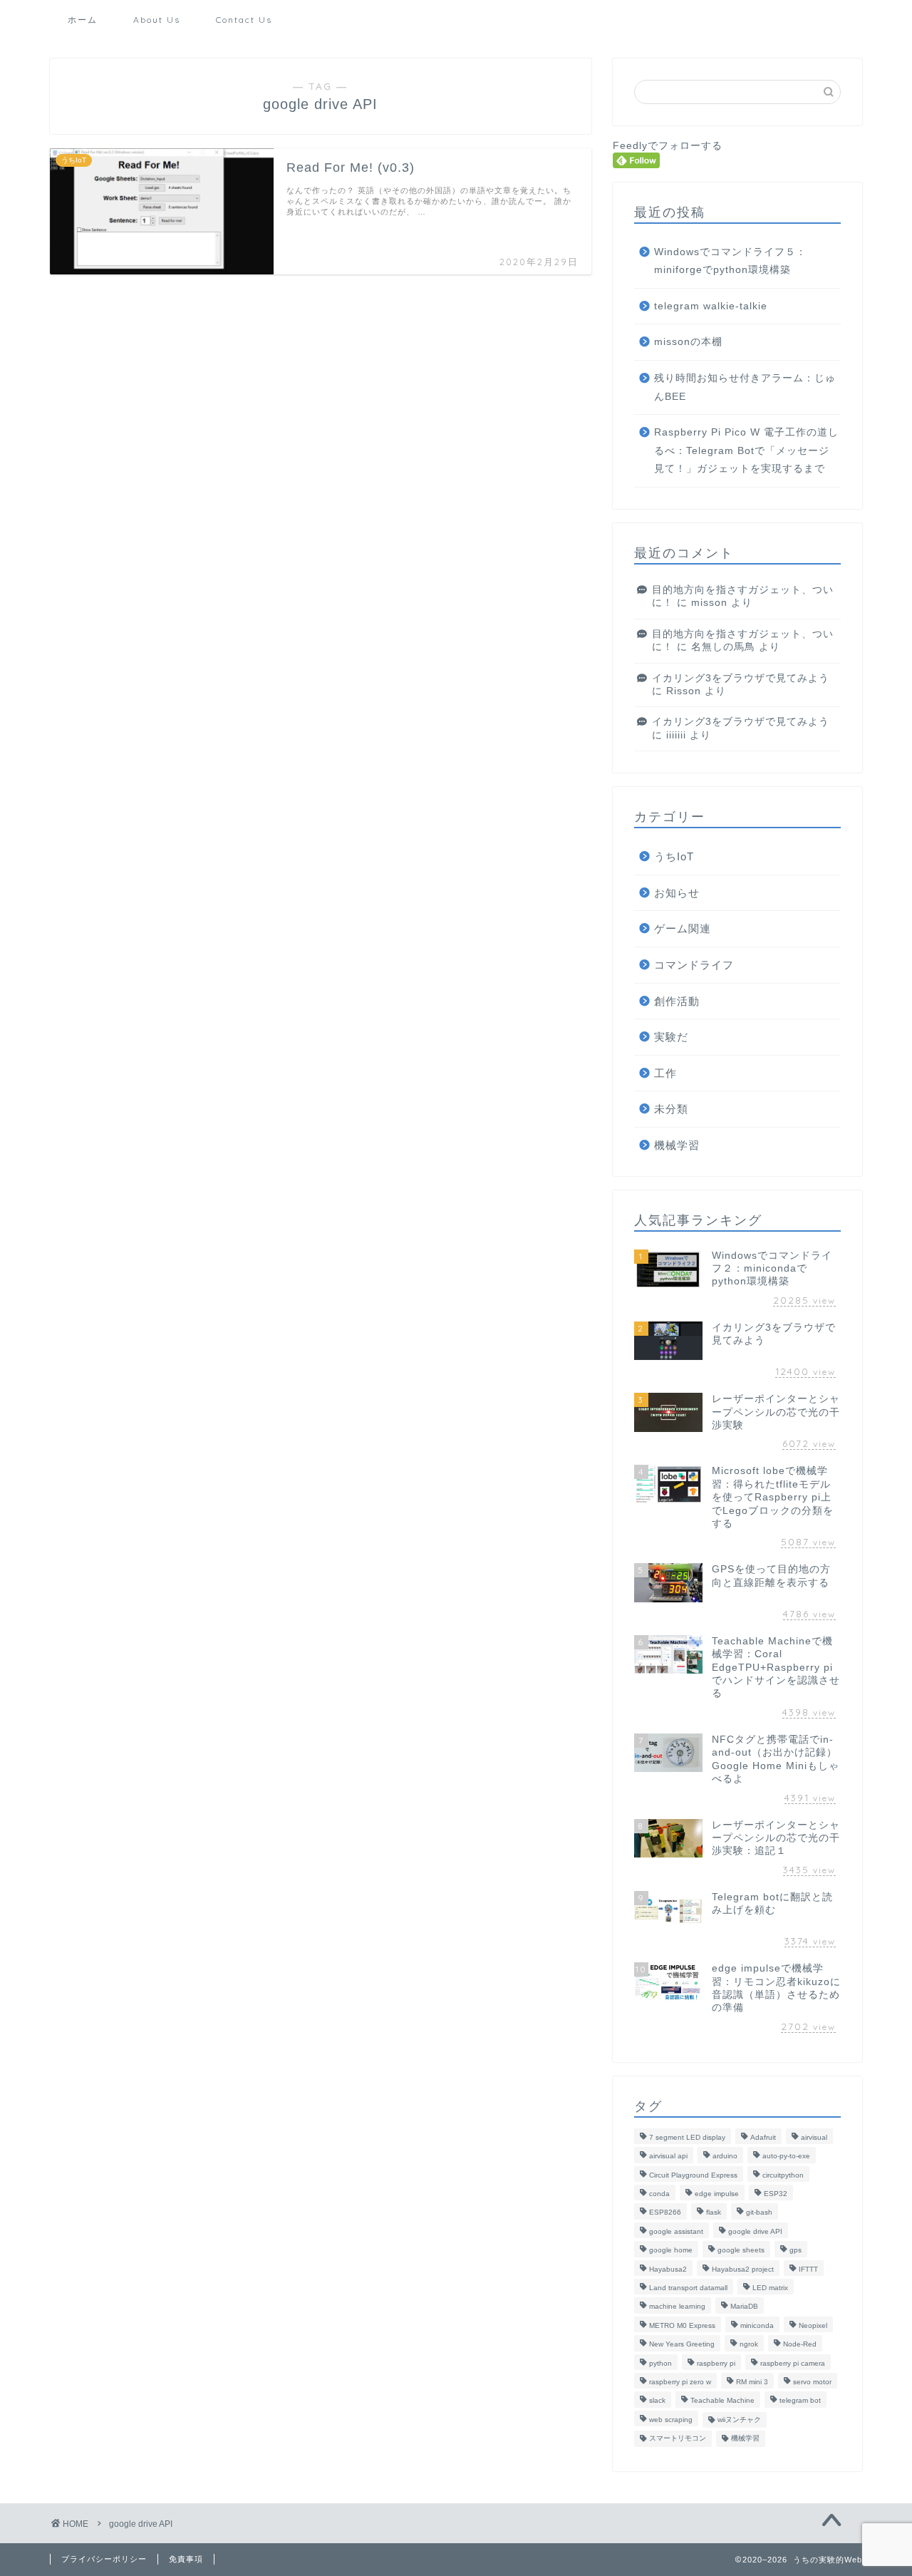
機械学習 (677, 1145)
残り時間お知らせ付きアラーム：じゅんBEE (745, 387)
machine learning (677, 2307)
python (660, 2363)
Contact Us (244, 20)
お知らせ (677, 893)
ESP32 (776, 2194)
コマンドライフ (694, 965)
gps (796, 2251)
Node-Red (800, 2345)
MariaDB (744, 2307)
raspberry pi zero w (680, 2382)
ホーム (83, 20)
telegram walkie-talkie (711, 306)
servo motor (812, 2382)
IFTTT (808, 2269)
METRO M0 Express (682, 2325)
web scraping (671, 2420)
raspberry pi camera (793, 2363)
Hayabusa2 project (743, 2269)
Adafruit (763, 2137)
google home (671, 2251)
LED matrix (770, 2288)
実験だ (671, 1037)
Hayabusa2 (668, 2269)
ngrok (749, 2345)
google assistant (676, 2231)
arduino (725, 2157)
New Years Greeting (682, 2345)
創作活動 (677, 1001)
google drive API (755, 2231)
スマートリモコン (678, 2439)
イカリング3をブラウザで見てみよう (741, 678)
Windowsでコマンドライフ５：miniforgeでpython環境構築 (730, 261)
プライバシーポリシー (104, 2559)
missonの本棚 (688, 342)
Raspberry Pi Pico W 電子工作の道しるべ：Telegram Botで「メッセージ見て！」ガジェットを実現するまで (746, 450)
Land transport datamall (688, 2288)
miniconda (757, 2325)
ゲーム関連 (683, 928)
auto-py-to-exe (786, 2157)
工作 (665, 1073)
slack (657, 2401)
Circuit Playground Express (693, 2175)
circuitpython (783, 2175)
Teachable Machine (722, 2401)
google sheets (741, 2251)
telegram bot (800, 2401)
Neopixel (813, 2325)
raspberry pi (716, 2363)
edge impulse (717, 2194)
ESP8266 (665, 2213)
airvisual (814, 2137)
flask (714, 2213)
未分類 (671, 1109)
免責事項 (186, 2559)
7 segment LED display (687, 2137)
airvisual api (668, 2157)
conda (659, 2194)
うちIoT (674, 856)
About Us (157, 20)
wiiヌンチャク (739, 2420)
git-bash (759, 2213)
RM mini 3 (752, 2382)
